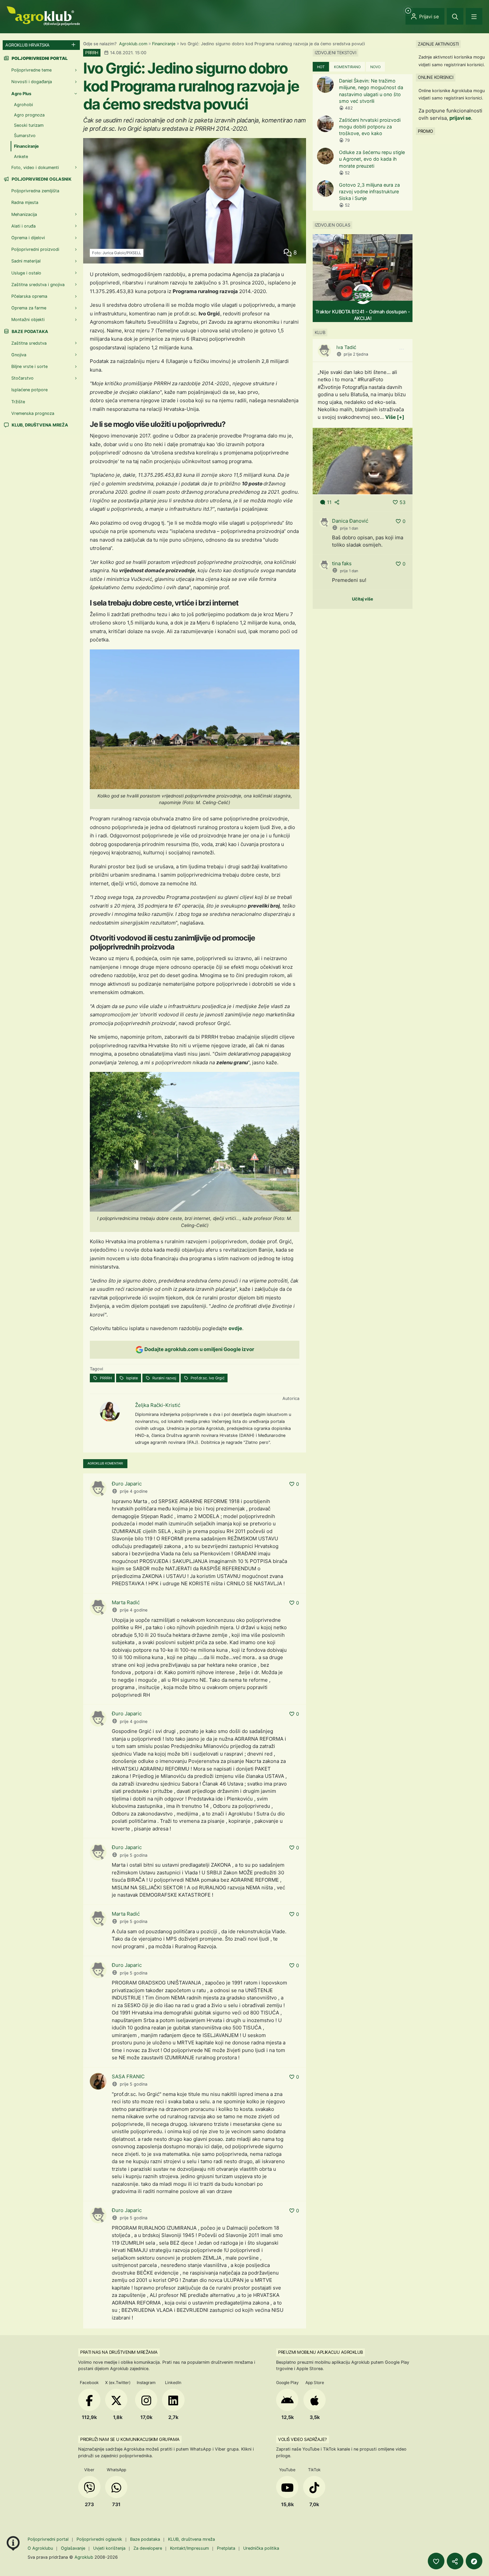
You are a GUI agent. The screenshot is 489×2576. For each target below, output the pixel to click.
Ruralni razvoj (164, 1378)
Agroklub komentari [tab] (105, 1463)
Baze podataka (29, 332)
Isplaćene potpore (29, 390)
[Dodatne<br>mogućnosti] (474, 2561)
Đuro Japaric (127, 1484)
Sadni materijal (26, 261)
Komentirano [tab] (347, 67)
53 (403, 502)
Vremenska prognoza (33, 413)
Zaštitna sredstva (29, 343)
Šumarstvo (25, 136)
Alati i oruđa (23, 226)
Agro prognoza (29, 115)
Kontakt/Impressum (189, 2548)
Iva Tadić (346, 347)
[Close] (455, 16)
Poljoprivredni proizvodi (35, 249)
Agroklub (84, 2557)
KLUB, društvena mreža (39, 425)
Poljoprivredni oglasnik (41, 179)
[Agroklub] (43, 15)
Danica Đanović (350, 521)
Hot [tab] (321, 67)
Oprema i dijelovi (28, 238)
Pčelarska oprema (29, 296)
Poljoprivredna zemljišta (35, 191)
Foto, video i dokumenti (35, 168)
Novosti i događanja (32, 82)
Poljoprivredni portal (49, 2539)
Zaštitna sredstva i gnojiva (38, 285)
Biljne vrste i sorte (29, 366)
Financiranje (164, 44)
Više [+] (395, 417)
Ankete (21, 157)
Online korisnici (435, 77)
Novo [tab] (375, 67)
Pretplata (226, 2548)
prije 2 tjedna (356, 354)
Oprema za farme (29, 308)
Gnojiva (19, 355)
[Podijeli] (455, 2561)
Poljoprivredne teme (31, 70)
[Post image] (363, 461)
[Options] (402, 349)
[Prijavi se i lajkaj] (436, 2561)
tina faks (342, 563)
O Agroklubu (40, 2548)
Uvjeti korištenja (109, 2548)
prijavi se (460, 118)
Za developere (148, 2548)
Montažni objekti (28, 320)
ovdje (235, 1328)
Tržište (18, 402)
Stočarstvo (22, 378)
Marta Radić (126, 1602)
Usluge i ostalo (26, 273)
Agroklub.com (133, 44)
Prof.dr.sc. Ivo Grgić (207, 1378)
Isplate (132, 1378)
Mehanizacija (24, 214)
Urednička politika (261, 2548)
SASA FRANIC (128, 2076)
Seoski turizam (29, 125)
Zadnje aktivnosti (438, 44)
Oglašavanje (73, 2548)
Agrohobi (23, 105)
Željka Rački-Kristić (158, 1405)
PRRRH (105, 1378)
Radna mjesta (25, 202)
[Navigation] (474, 16)
